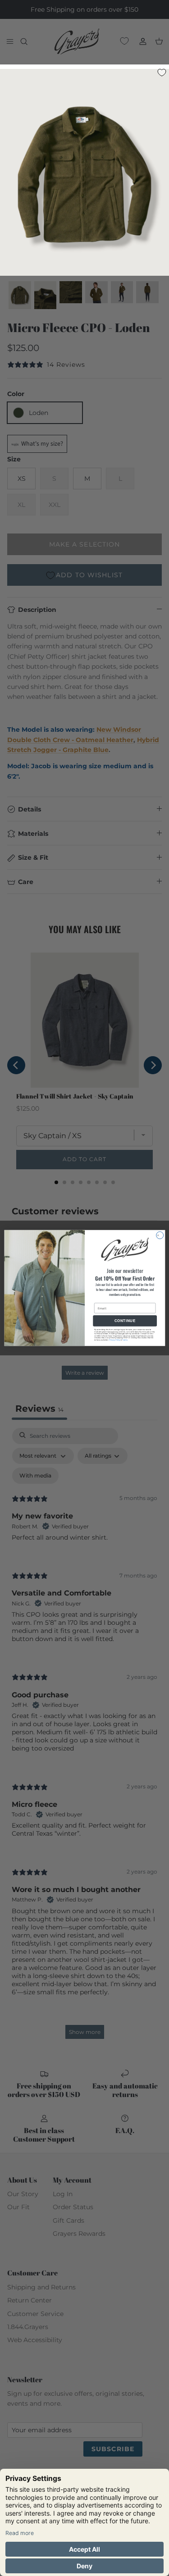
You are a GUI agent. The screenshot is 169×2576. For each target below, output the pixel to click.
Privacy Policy (114, 1340)
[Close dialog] (160, 1235)
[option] (84, 175)
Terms (125, 1340)
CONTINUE (125, 1321)
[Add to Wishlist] (161, 72)
